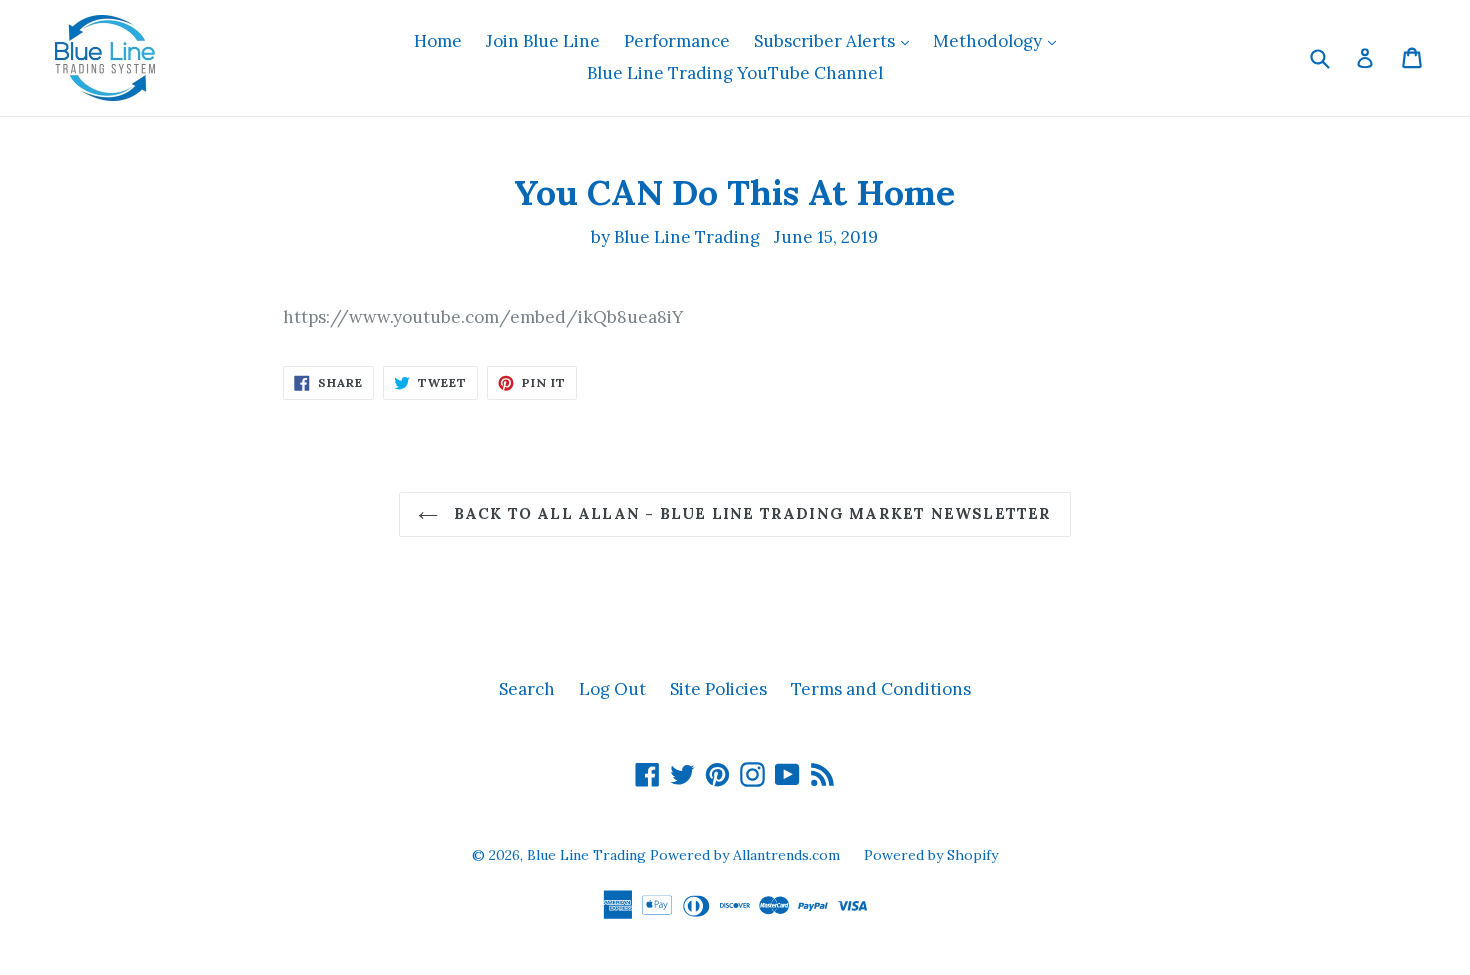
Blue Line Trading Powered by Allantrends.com (685, 855)
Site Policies (718, 689)
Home (438, 41)
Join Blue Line (543, 41)
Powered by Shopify (931, 855)
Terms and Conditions (881, 689)
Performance (677, 41)
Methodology (999, 40)
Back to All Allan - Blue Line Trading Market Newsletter (749, 513)
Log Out (612, 689)
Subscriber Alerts (836, 40)
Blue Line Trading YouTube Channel (735, 73)
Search (527, 689)
